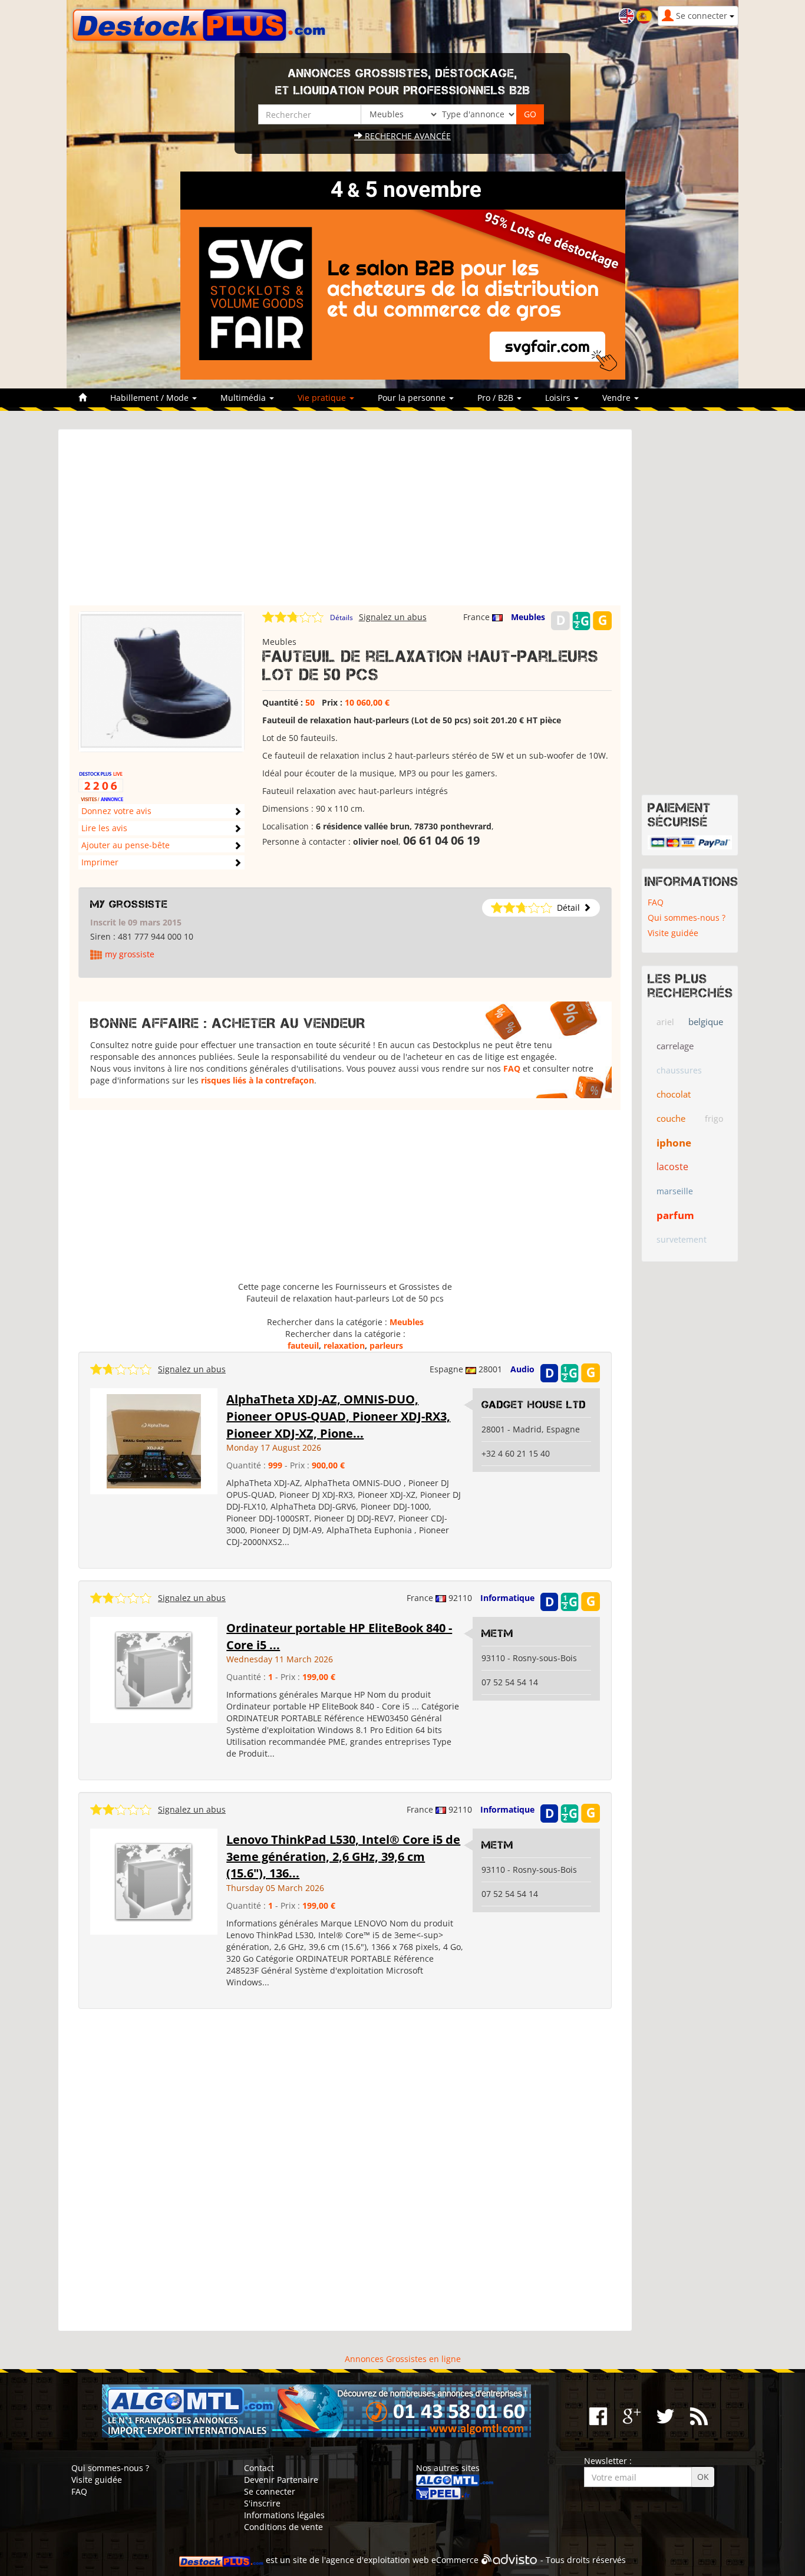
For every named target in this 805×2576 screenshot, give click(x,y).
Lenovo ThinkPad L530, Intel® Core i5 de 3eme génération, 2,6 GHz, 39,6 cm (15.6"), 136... (343, 1856)
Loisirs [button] (559, 398)
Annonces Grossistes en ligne (403, 2359)
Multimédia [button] (244, 398)
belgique (706, 1022)
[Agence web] (509, 2560)
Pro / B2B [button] (496, 398)
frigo (714, 1119)
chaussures (679, 1070)
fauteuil (303, 1345)
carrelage (675, 1046)
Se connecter (270, 2491)
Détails (342, 617)
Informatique (507, 1598)
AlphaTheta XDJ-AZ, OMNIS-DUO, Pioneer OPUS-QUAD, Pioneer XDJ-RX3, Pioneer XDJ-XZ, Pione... (338, 1416)
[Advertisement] (345, 523)
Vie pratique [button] (323, 398)
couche (671, 1118)
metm (497, 1633)
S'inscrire (262, 2503)
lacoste (672, 1167)
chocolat (674, 1094)
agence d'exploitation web (377, 2560)
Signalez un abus (393, 617)
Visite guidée (673, 933)
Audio (522, 1369)
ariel (665, 1022)
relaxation (344, 1345)
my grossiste (129, 904)
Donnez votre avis (116, 811)
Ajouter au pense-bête (126, 845)
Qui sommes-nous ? (687, 918)
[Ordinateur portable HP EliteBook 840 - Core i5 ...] (154, 1669)
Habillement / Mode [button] (151, 398)
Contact (259, 2468)
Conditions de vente (283, 2527)
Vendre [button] (618, 398)
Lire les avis (104, 828)
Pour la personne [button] (413, 398)
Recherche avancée (407, 136)
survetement (682, 1239)
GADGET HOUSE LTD (534, 1405)
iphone (674, 1143)
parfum (675, 1215)
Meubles (528, 617)
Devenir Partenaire (281, 2480)
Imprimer (100, 862)
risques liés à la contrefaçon (258, 1080)
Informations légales (284, 2515)
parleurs (386, 1345)
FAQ (512, 1068)
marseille (675, 1191)
